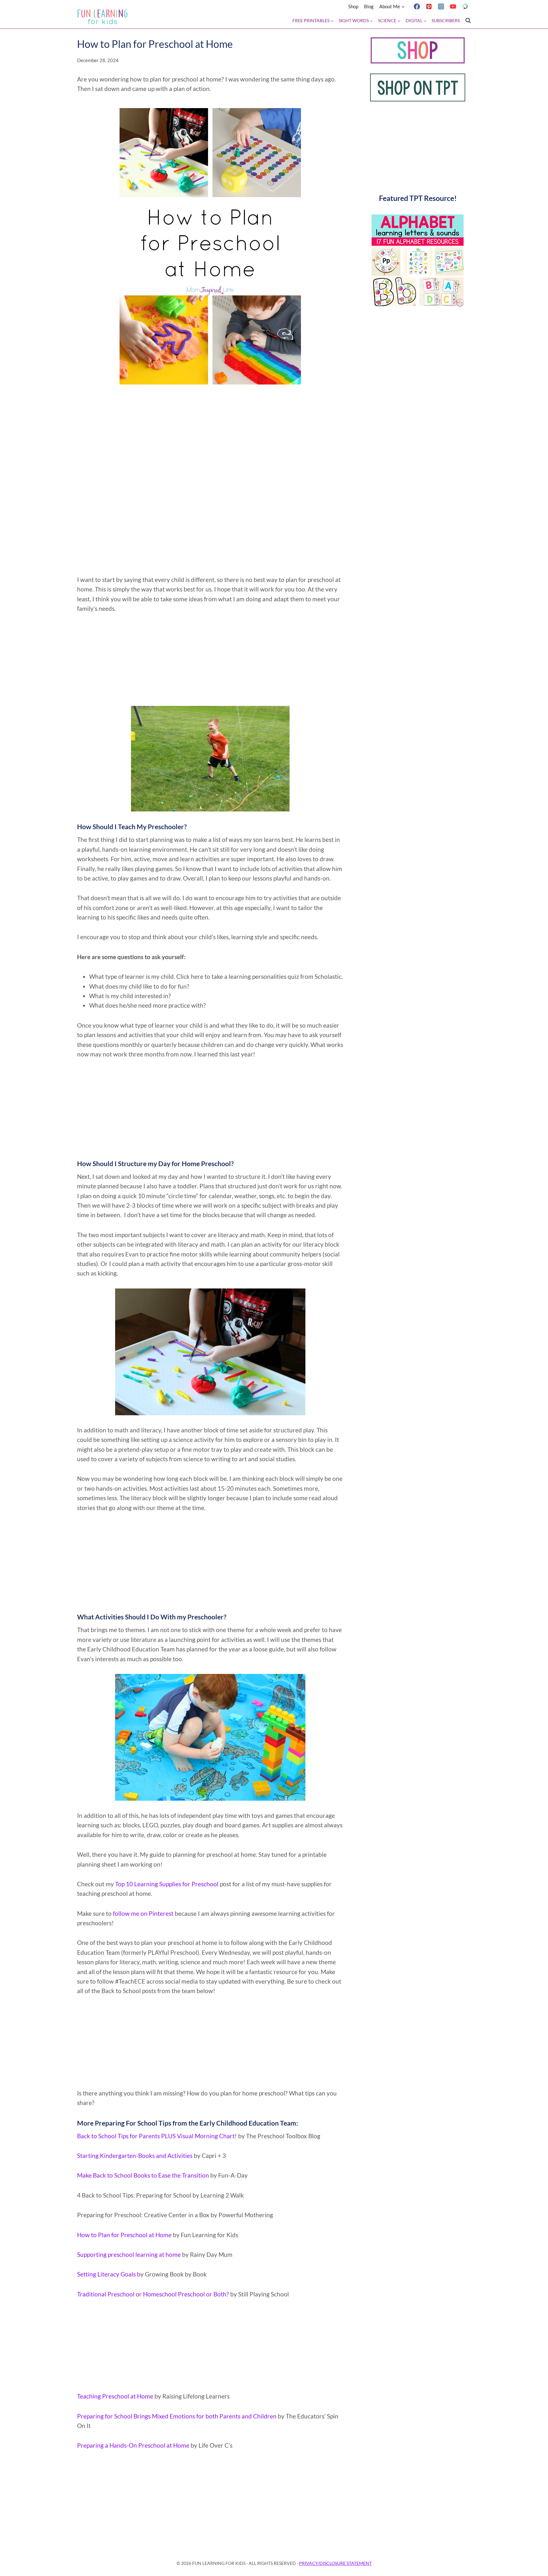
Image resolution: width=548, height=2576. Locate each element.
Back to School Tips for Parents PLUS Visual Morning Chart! (157, 2136)
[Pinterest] (429, 6)
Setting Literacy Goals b (109, 2274)
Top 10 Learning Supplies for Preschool (167, 1884)
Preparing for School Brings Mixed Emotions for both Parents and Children (177, 2416)
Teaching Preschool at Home (116, 2396)
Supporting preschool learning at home (130, 2254)
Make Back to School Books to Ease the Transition (144, 2175)
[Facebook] (417, 6)
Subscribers (446, 21)
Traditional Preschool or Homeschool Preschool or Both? (153, 2294)
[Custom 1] (465, 6)
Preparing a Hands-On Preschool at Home (133, 2445)
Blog (369, 6)
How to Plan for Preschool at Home (125, 2235)
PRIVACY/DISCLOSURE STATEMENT (335, 2563)
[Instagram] (441, 6)
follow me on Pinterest (143, 1913)
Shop (353, 6)
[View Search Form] (468, 21)
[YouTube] (453, 6)
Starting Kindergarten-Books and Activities (135, 2156)
